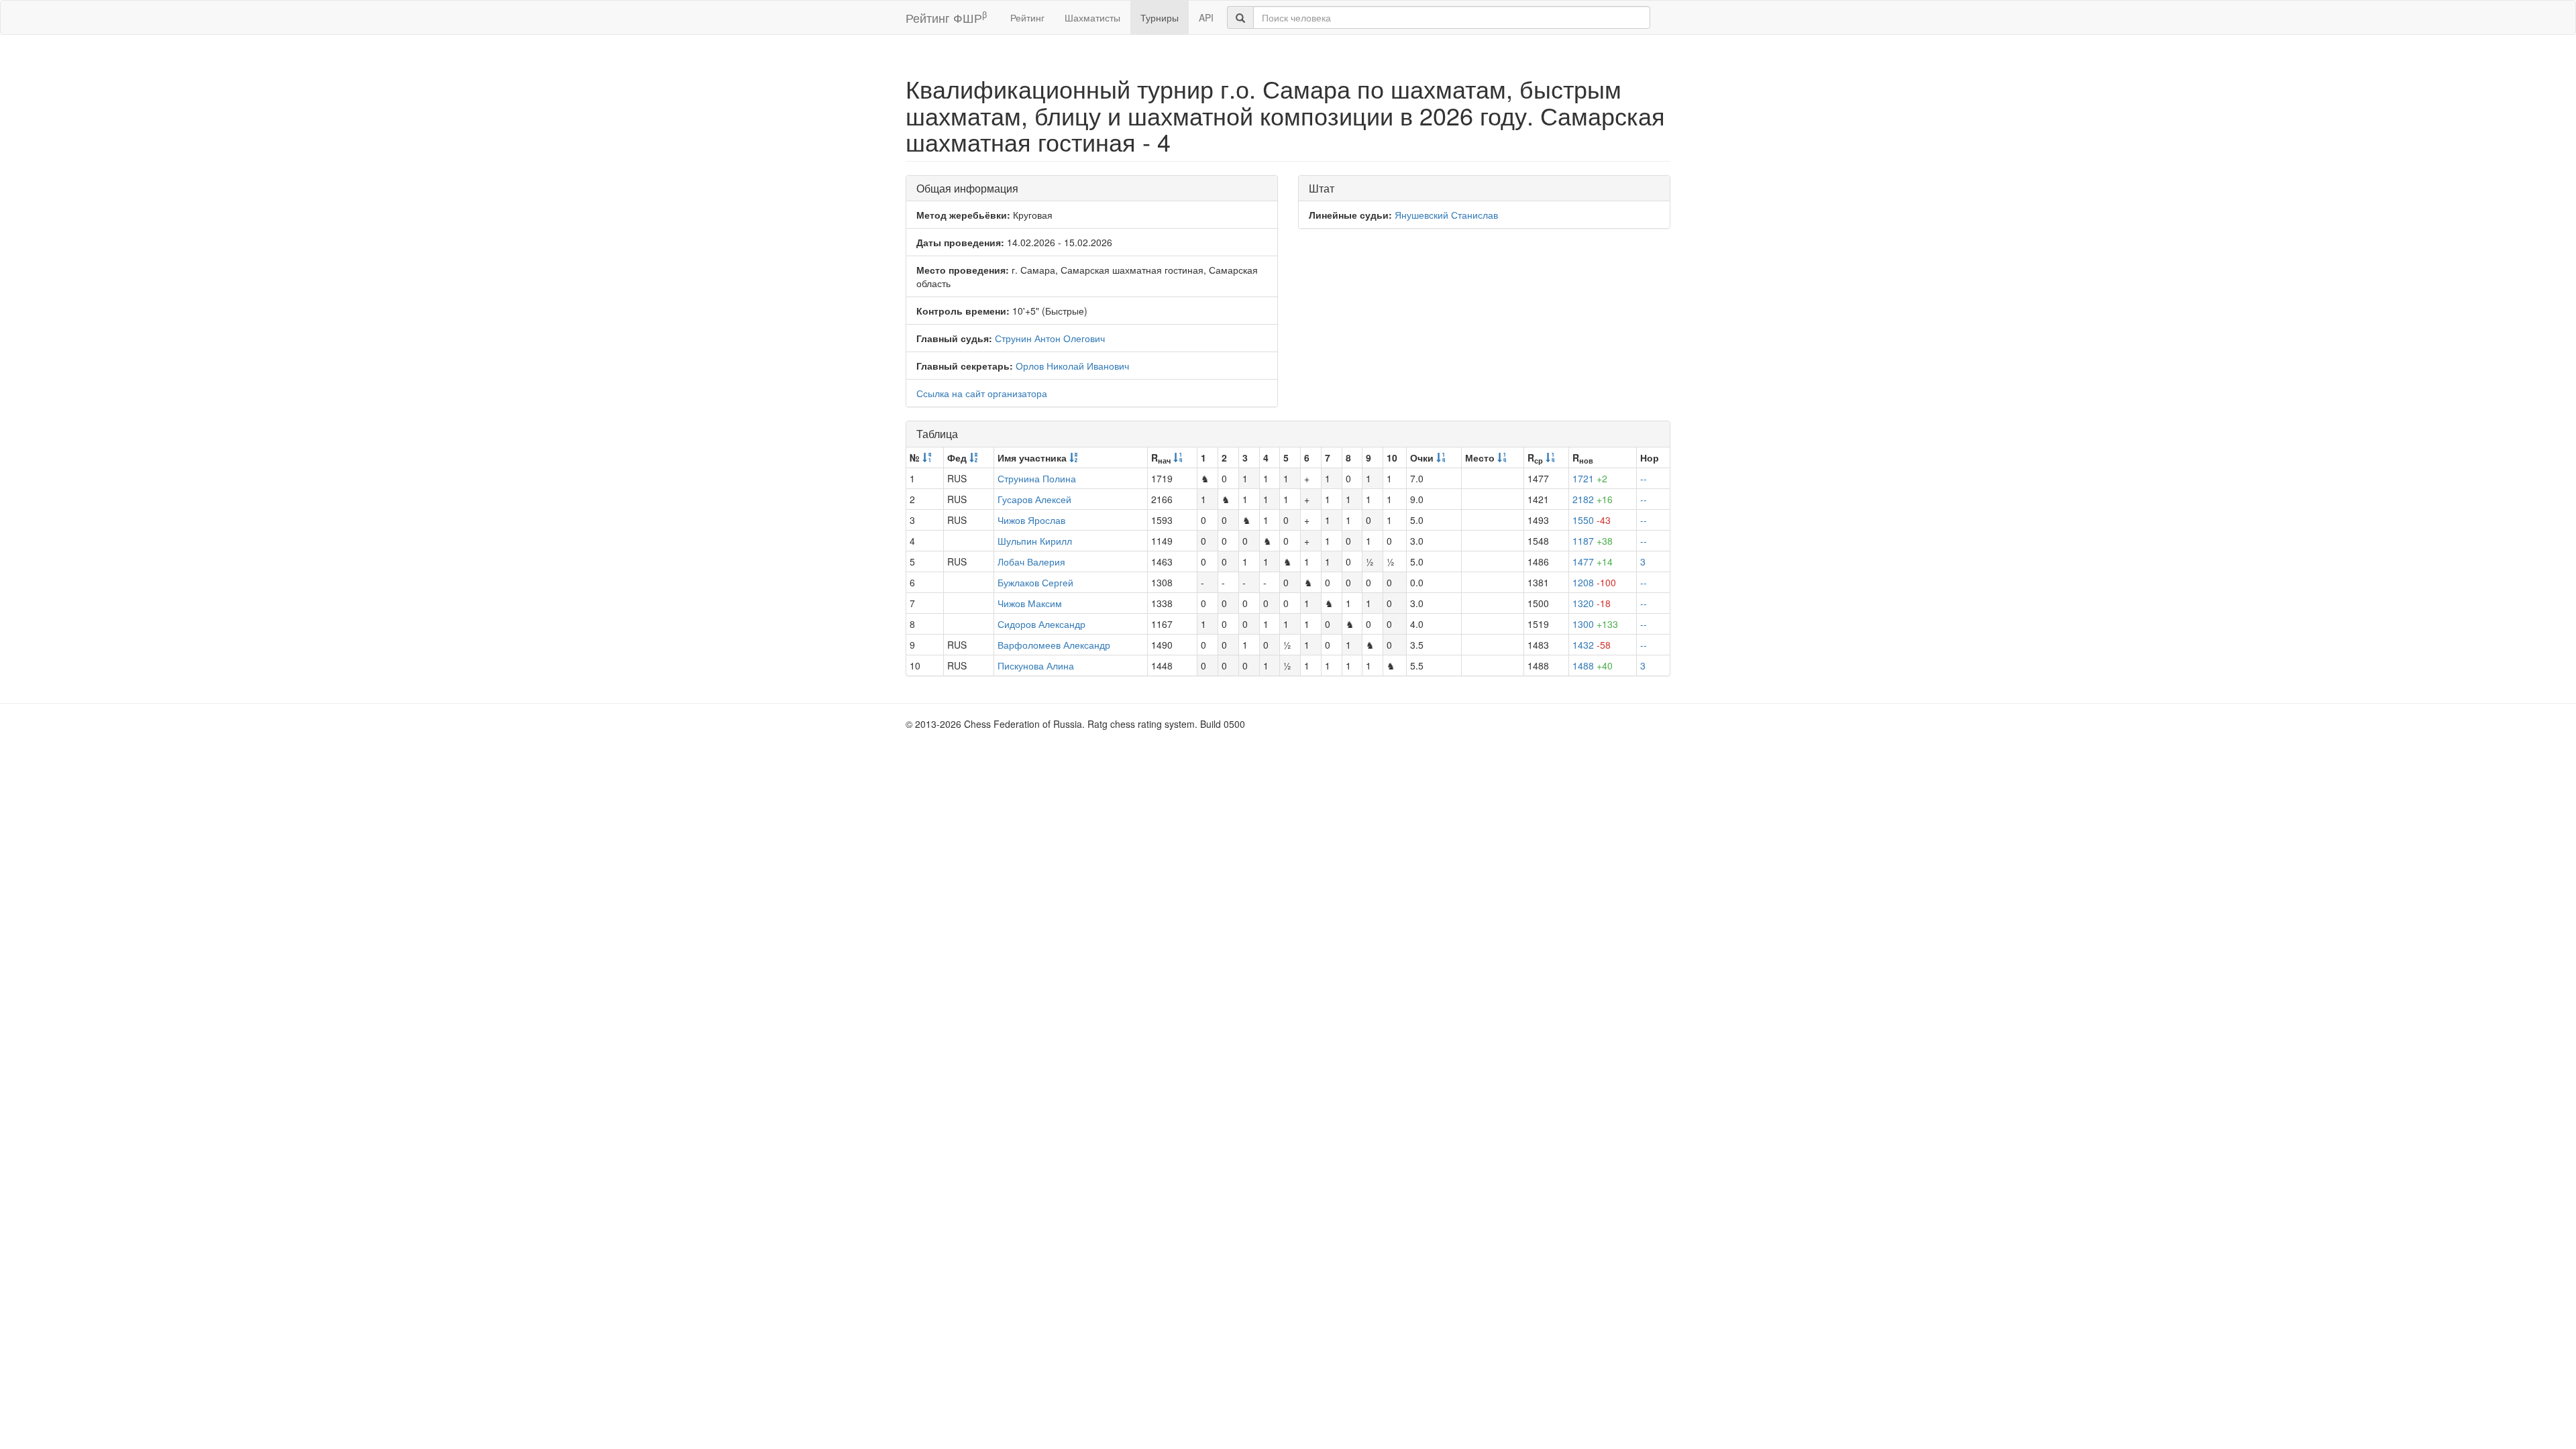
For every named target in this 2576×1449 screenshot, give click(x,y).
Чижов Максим (1030, 603)
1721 (1590, 478)
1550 (1592, 520)
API (1206, 17)
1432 (1592, 645)
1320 (1592, 603)
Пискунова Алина (1036, 665)
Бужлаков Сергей (1035, 582)
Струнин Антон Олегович (1050, 338)
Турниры (1160, 17)
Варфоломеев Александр (1054, 645)
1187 (1593, 541)
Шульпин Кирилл (1035, 541)
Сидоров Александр (1041, 624)
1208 (1594, 582)
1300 (1595, 624)
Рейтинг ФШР (946, 17)
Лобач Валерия (1031, 561)
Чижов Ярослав (1031, 520)
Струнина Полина (1037, 478)
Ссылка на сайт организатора (982, 393)
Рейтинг (1027, 17)
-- (1644, 478)
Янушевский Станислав (1446, 215)
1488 (1593, 665)
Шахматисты (1092, 17)
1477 (1593, 561)
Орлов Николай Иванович (1072, 366)
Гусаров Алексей (1034, 499)
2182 (1593, 499)
